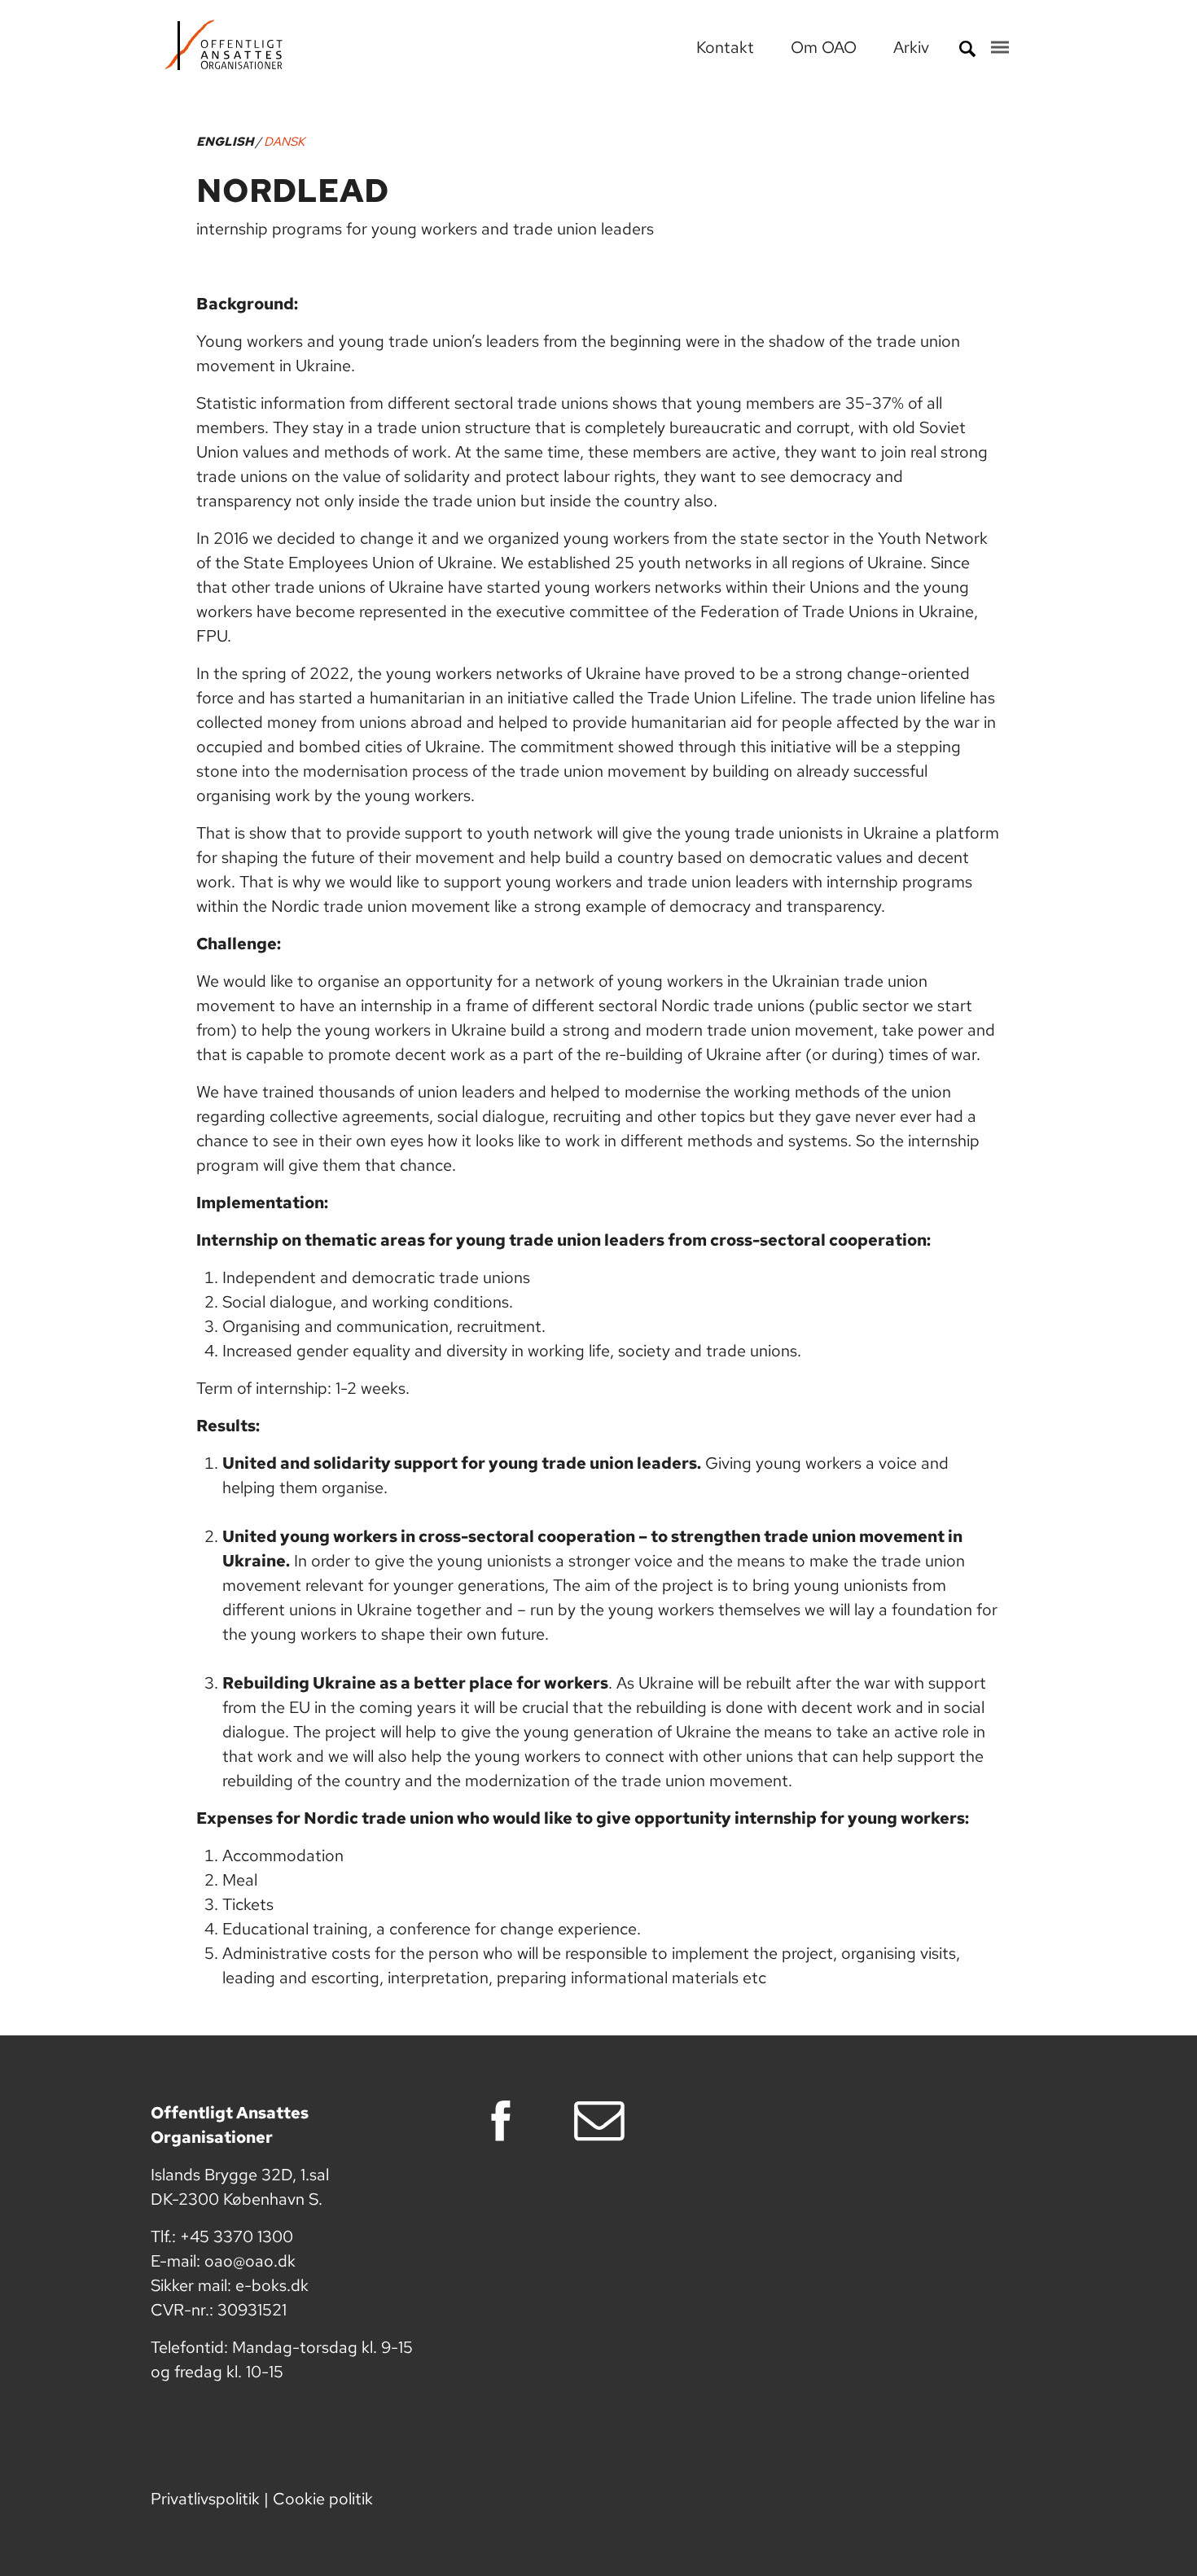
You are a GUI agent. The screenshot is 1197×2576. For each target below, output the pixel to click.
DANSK (284, 142)
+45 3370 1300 (237, 2236)
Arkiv (911, 47)
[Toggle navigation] (1000, 47)
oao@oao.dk (250, 2261)
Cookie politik (323, 2499)
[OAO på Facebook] (506, 2121)
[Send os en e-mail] (605, 2121)
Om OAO (826, 47)
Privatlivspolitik (205, 2499)
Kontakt (727, 47)
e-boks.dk (272, 2285)
